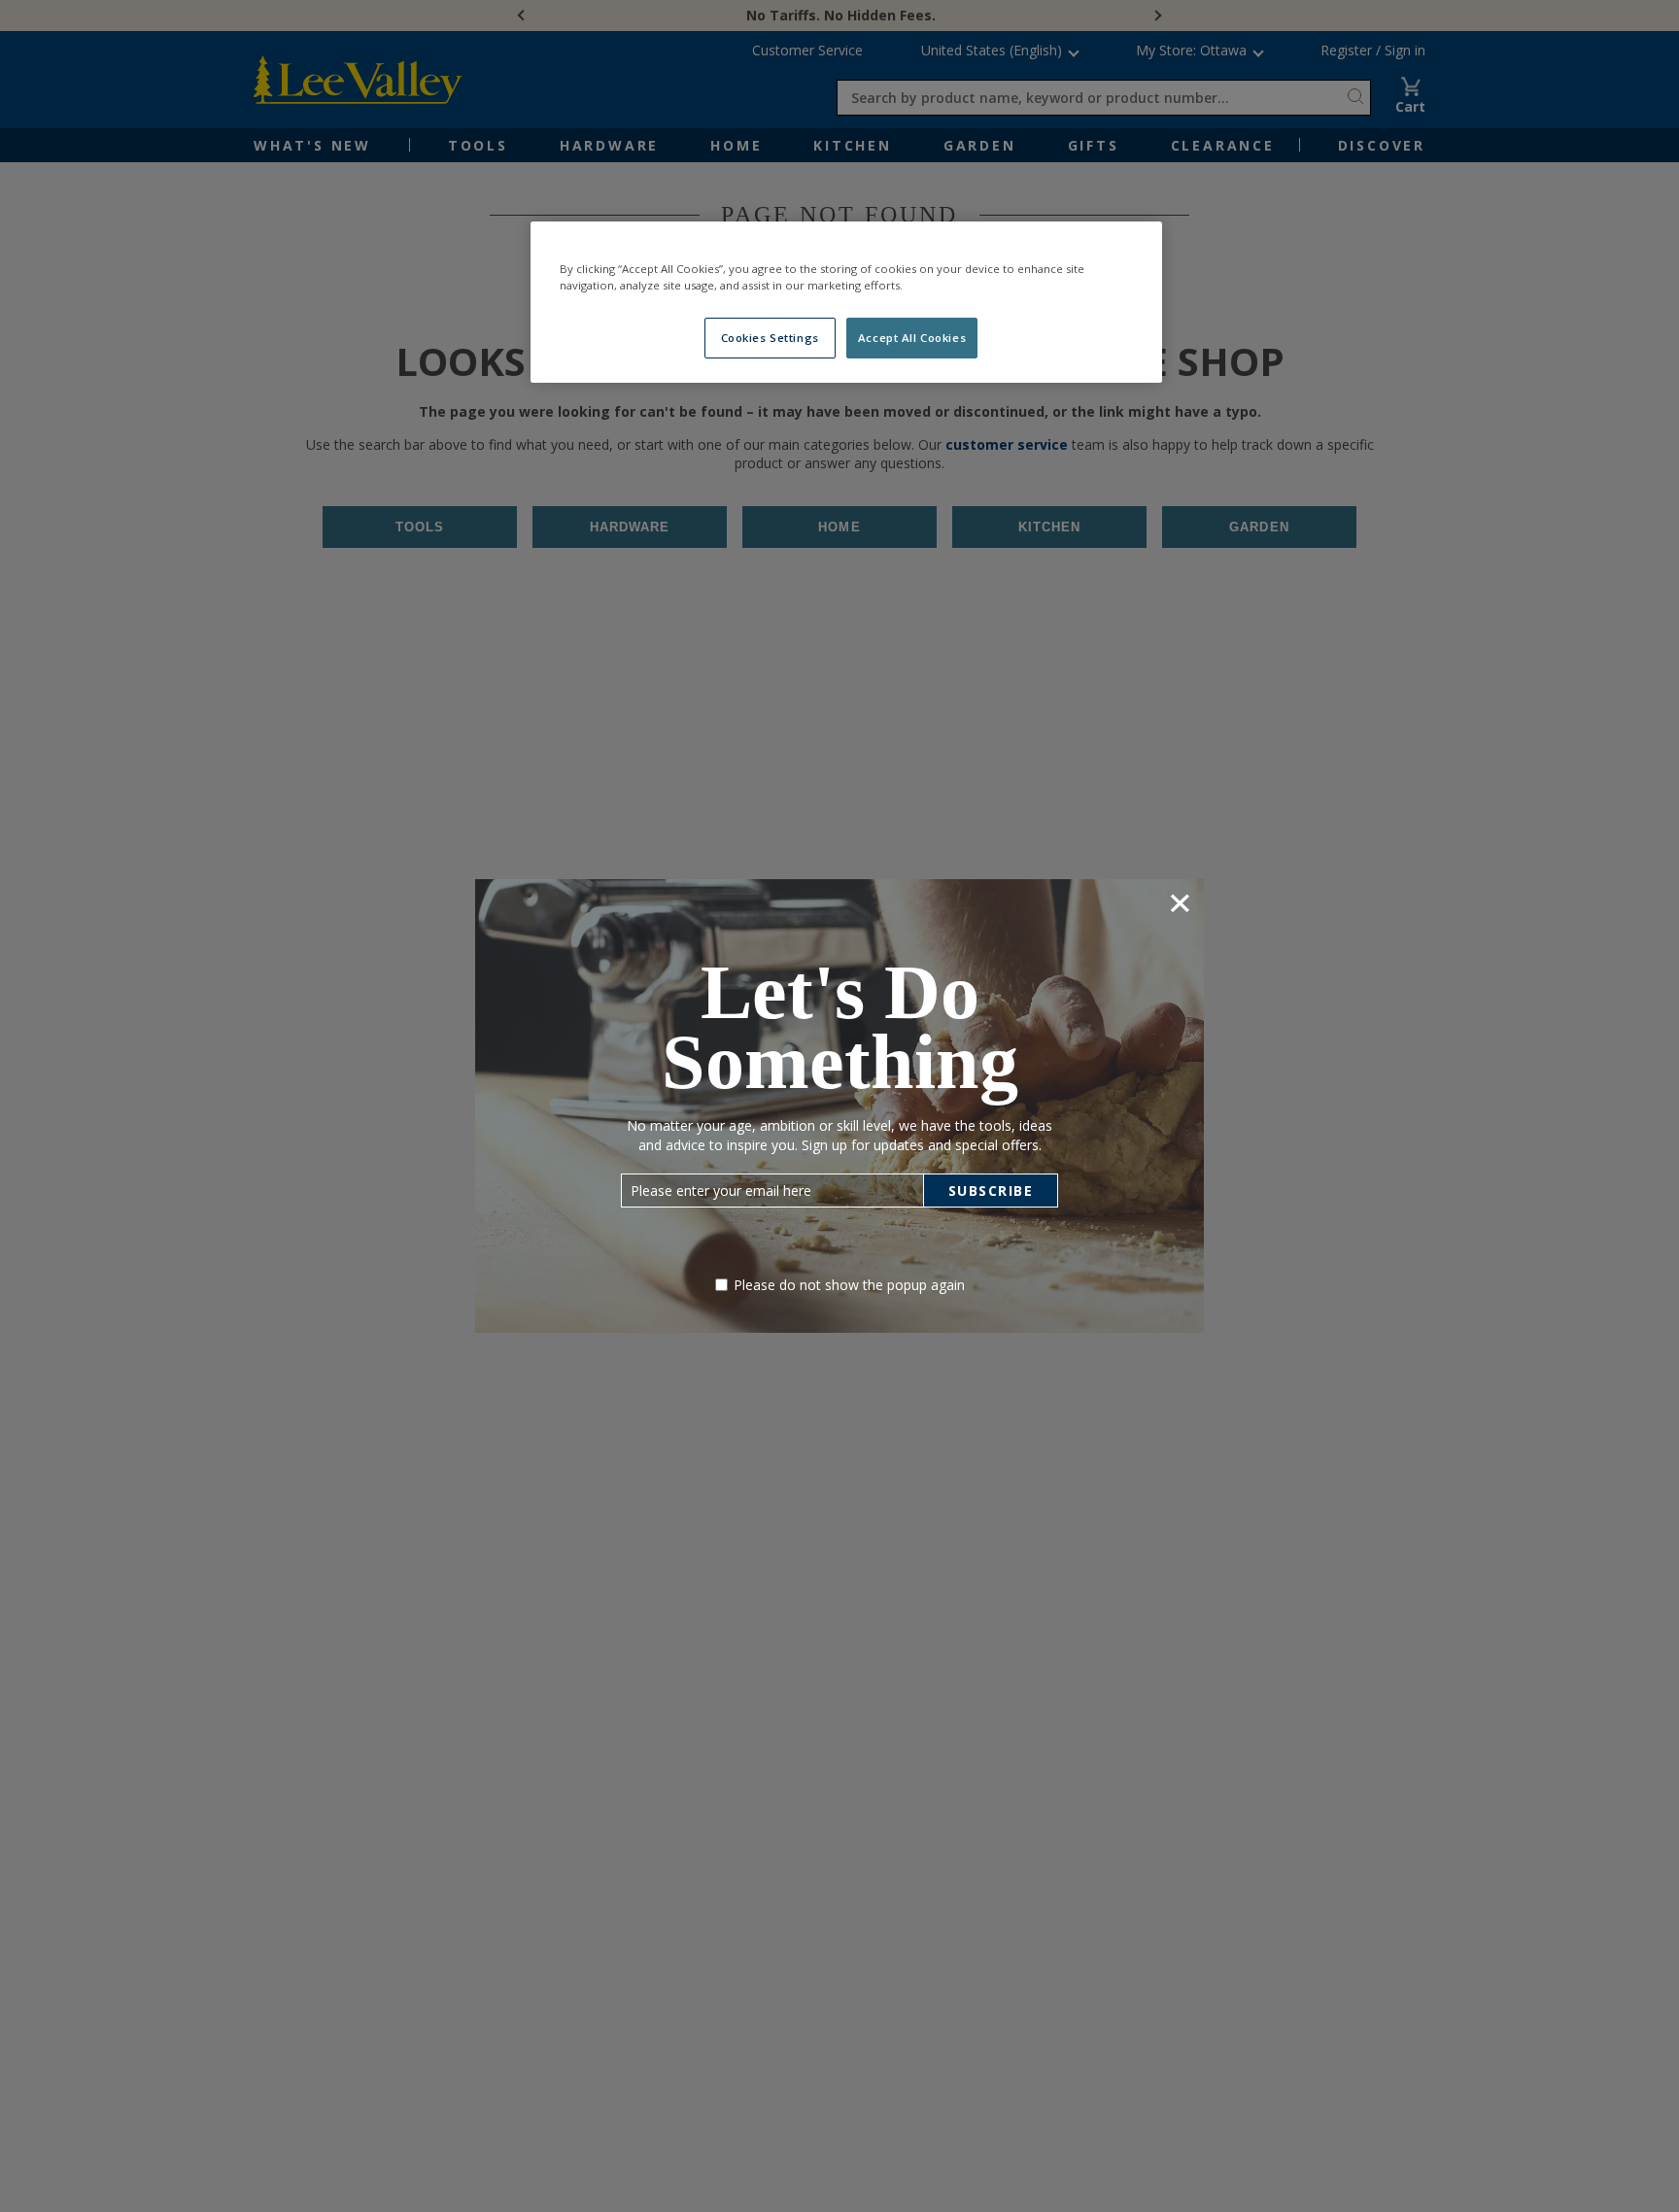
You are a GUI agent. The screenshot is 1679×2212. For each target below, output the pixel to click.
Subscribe (991, 1191)
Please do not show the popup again (849, 1285)
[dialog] (839, 1106)
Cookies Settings (770, 338)
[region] (846, 302)
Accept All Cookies (912, 338)
